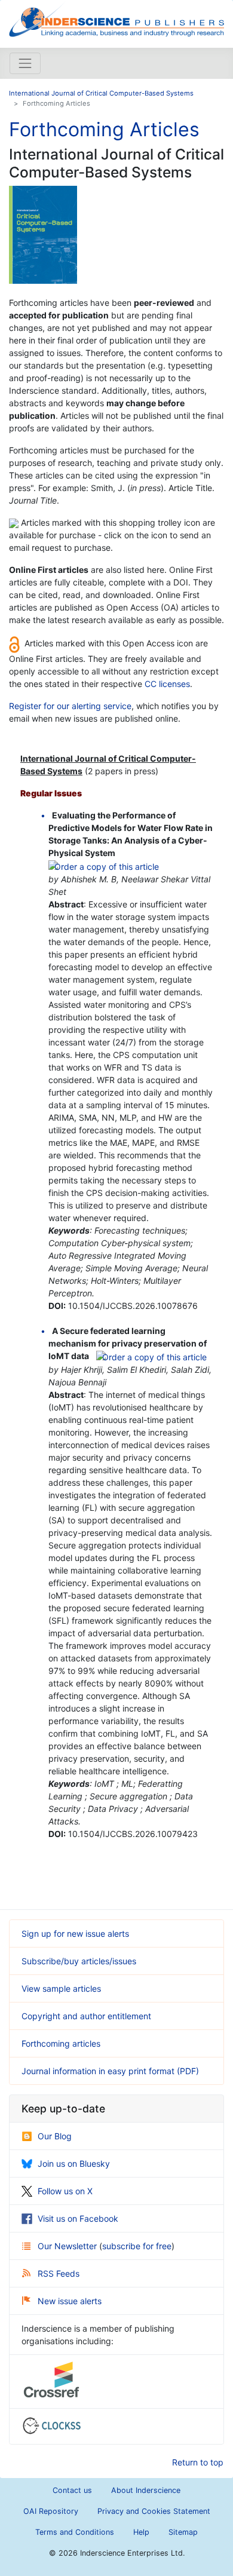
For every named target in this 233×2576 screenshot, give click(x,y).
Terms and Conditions (75, 2532)
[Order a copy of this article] (104, 865)
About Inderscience (146, 2490)
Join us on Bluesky (74, 2163)
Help (141, 2532)
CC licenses (167, 684)
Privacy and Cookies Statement (154, 2511)
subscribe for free (137, 2246)
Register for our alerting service (70, 706)
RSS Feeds (59, 2273)
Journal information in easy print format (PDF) (110, 2071)
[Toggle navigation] (25, 63)
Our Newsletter (68, 2246)
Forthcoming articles (61, 2043)
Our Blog (55, 2136)
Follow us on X (65, 2191)
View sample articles (61, 1988)
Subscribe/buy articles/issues (79, 1961)
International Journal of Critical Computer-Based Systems (101, 93)
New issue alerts (70, 2301)
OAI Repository (51, 2511)
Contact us (72, 2490)
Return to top (198, 2462)
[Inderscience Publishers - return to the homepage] (116, 19)
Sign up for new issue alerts (75, 1933)
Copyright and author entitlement (86, 2016)
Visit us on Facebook (78, 2218)
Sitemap (183, 2532)
